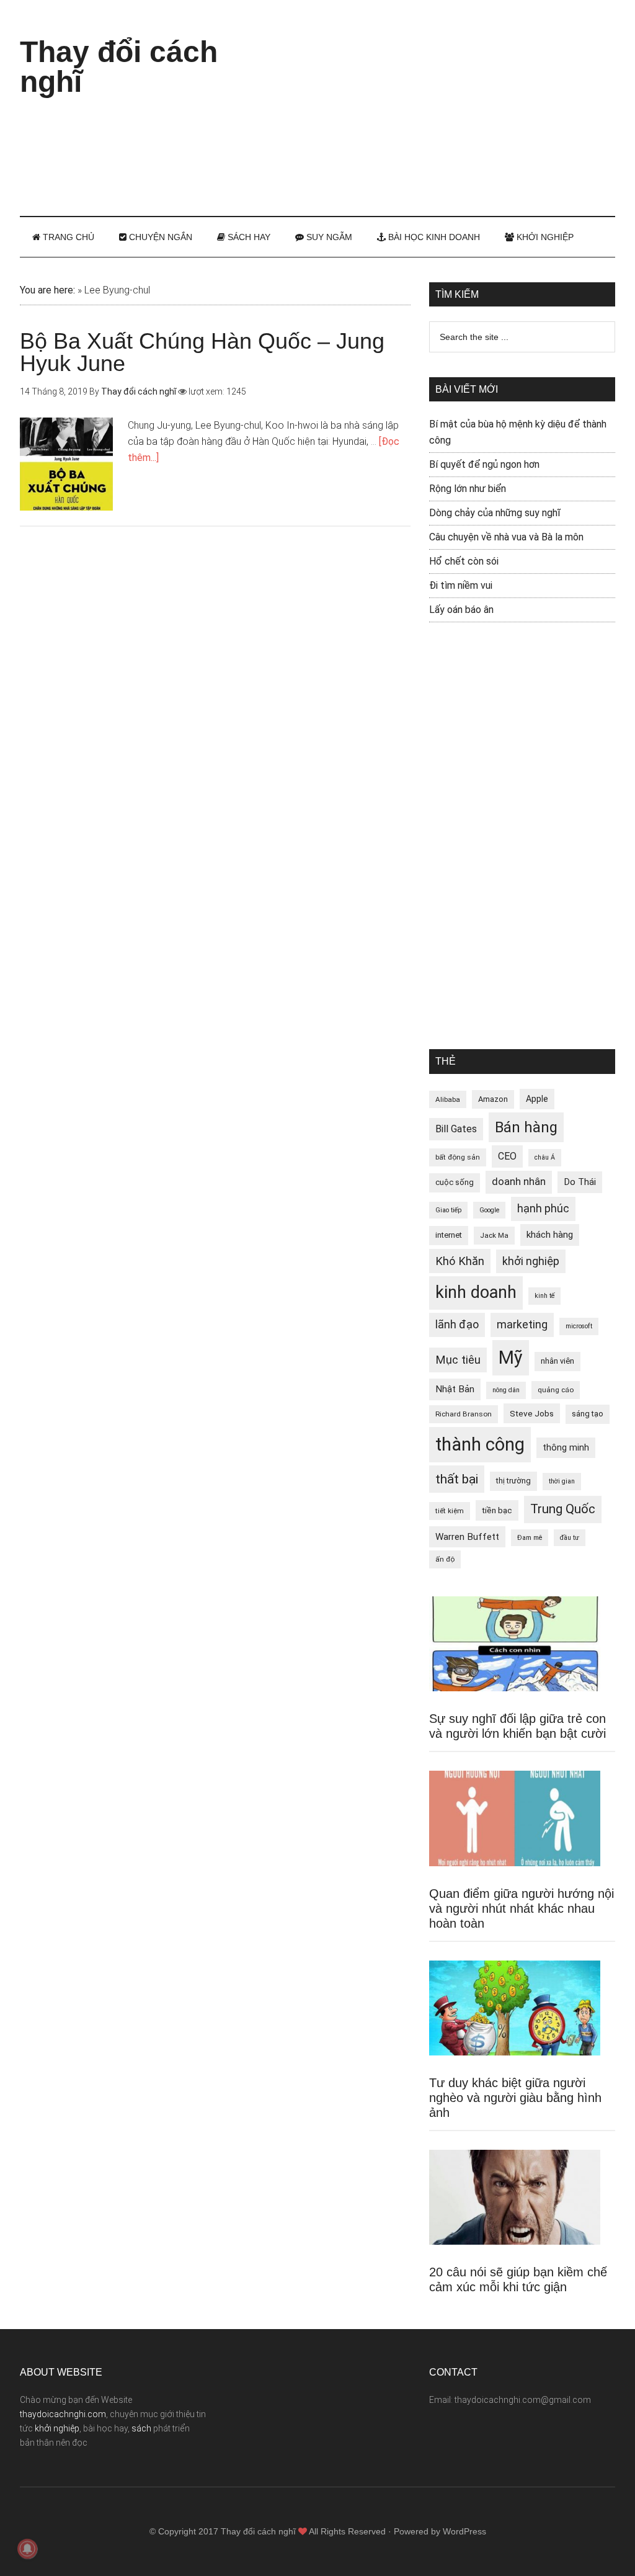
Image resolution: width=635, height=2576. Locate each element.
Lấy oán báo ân (461, 610)
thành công (480, 1444)
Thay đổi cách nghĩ (119, 67)
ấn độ (445, 1559)
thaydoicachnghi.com (63, 2414)
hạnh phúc (543, 1209)
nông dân (506, 1390)
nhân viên (557, 1361)
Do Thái (580, 1182)
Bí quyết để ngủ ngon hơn (484, 464)
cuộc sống (455, 1182)
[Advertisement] (448, 105)
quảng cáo (556, 1390)
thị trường (513, 1481)
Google (489, 1210)
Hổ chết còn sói (464, 561)
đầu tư (570, 1538)
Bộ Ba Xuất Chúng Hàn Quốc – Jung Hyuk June (202, 352)
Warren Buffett (467, 1537)
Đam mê (530, 1538)
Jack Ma (494, 1235)
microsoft (579, 1326)
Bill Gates (456, 1129)
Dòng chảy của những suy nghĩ (495, 513)
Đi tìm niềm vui (461, 585)
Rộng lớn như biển (468, 489)
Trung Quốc (563, 1509)
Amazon (493, 1099)
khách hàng (550, 1235)
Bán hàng (526, 1127)
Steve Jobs (532, 1413)
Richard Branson (464, 1414)
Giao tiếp (448, 1210)
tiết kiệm (450, 1511)
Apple (537, 1099)
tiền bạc (497, 1510)
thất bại (457, 1479)
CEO (507, 1156)
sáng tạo (588, 1414)
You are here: (47, 290)
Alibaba (448, 1099)
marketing (522, 1325)
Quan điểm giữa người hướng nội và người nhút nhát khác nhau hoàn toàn (522, 1908)
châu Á (545, 1157)
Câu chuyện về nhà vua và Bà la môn (506, 537)
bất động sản (458, 1157)
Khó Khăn (460, 1261)
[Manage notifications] (27, 2549)
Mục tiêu (458, 1360)
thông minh (566, 1447)
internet (449, 1235)
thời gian (562, 1481)
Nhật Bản (455, 1389)
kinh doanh (476, 1292)
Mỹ (511, 1357)
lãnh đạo (457, 1325)
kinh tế (544, 1296)
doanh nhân (519, 1182)
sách (141, 2428)
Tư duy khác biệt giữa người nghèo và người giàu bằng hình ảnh (515, 2098)
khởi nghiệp (531, 1261)
